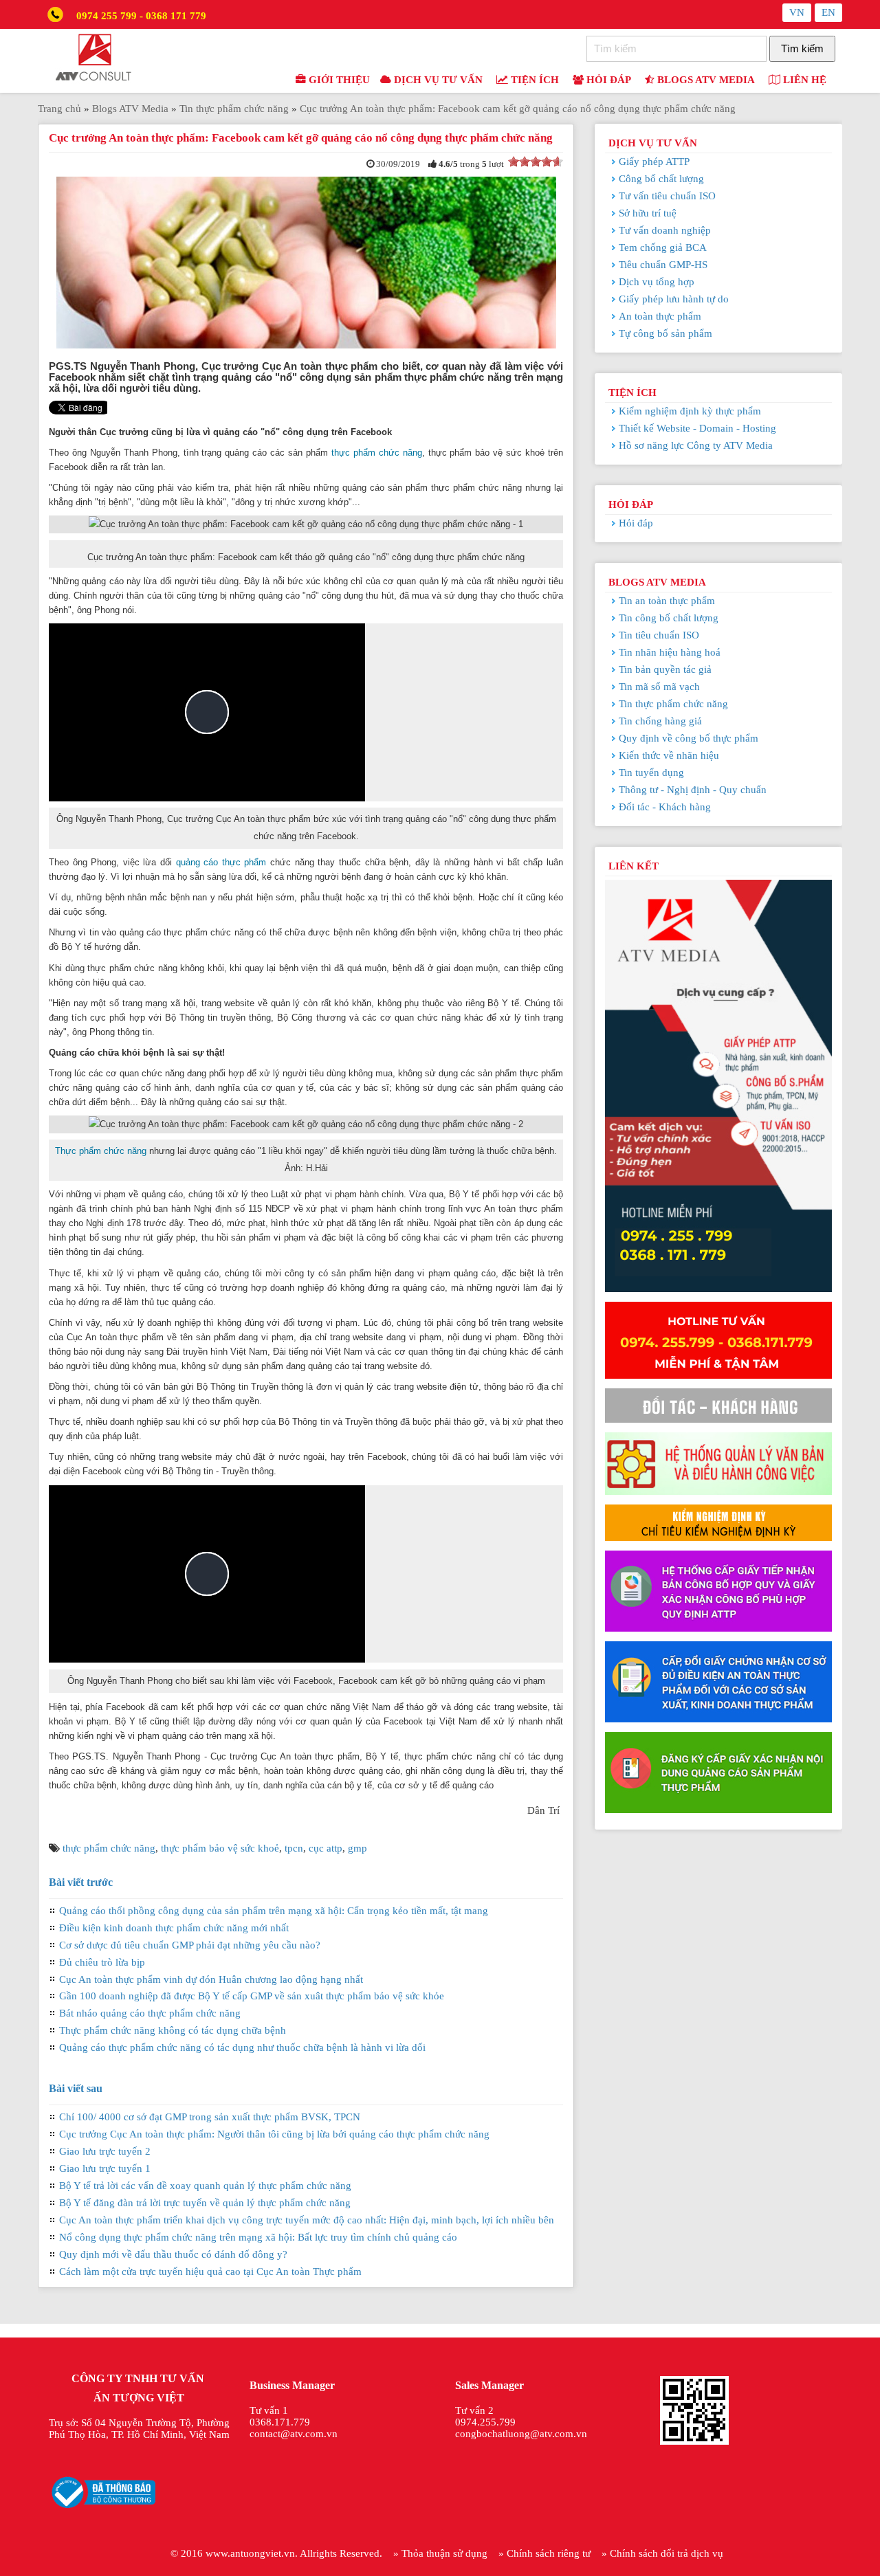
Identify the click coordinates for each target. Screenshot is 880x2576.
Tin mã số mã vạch (659, 687)
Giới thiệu (338, 80)
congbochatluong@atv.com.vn (521, 2434)
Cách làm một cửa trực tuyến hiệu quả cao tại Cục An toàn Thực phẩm (210, 2272)
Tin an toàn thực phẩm (667, 601)
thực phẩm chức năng (377, 453)
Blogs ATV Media (705, 80)
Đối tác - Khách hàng (665, 807)
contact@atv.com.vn (294, 2434)
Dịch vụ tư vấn (437, 80)
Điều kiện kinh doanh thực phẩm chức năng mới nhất (174, 1928)
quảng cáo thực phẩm (221, 862)
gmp (357, 1848)
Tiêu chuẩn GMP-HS (663, 265)
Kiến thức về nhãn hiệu (669, 755)
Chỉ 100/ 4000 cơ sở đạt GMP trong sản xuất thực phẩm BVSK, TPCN (210, 2117)
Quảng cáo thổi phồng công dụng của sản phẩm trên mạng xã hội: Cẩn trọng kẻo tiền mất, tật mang (274, 1911)
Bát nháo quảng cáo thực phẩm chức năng (150, 2013)
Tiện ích (533, 80)
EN (828, 12)
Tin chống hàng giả (660, 721)
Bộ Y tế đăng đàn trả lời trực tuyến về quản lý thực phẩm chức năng (205, 2203)
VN (797, 12)
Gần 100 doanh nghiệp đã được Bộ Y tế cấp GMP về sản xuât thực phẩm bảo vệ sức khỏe (252, 1996)
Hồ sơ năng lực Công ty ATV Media (696, 445)
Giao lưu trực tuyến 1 (105, 2168)
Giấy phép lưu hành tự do (674, 299)
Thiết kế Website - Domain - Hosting (697, 428)
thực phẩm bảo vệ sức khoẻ (220, 1848)
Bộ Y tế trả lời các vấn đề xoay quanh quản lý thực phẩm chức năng (205, 2186)
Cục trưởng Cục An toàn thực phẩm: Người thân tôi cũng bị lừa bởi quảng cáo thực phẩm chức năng (274, 2134)
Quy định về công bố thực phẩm (689, 738)
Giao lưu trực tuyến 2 (105, 2151)
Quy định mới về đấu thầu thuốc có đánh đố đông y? (173, 2254)
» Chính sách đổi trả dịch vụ (662, 2553)
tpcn (294, 1848)
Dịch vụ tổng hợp (657, 282)
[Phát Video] (207, 712)
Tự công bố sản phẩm (665, 333)
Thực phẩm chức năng (101, 1151)
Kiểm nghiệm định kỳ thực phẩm (690, 411)
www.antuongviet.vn (250, 2553)
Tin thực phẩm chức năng (673, 704)
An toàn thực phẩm (660, 316)
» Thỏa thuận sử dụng (440, 2553)
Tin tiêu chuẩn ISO (659, 635)
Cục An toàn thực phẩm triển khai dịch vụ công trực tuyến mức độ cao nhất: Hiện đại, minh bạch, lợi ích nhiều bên (307, 2220)
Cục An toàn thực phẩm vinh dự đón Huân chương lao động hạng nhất (211, 1979)
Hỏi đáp (607, 80)
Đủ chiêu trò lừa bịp (102, 1962)
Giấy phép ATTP (654, 162)
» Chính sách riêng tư (544, 2553)
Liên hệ (803, 80)
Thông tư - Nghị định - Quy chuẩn (693, 790)
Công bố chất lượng (661, 179)
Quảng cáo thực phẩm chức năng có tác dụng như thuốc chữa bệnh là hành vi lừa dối (242, 2047)
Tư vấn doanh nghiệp (665, 230)
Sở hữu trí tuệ (648, 213)
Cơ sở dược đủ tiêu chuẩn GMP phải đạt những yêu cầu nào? (190, 1945)
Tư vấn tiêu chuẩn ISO (667, 196)
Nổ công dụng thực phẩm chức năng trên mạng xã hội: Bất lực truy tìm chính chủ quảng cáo (258, 2237)
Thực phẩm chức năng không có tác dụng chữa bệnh (173, 2030)
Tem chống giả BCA (663, 247)
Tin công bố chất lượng (669, 618)
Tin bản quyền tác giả (665, 669)
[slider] (536, 162)
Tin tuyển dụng (651, 773)
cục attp (326, 1848)
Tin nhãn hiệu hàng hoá (670, 652)
